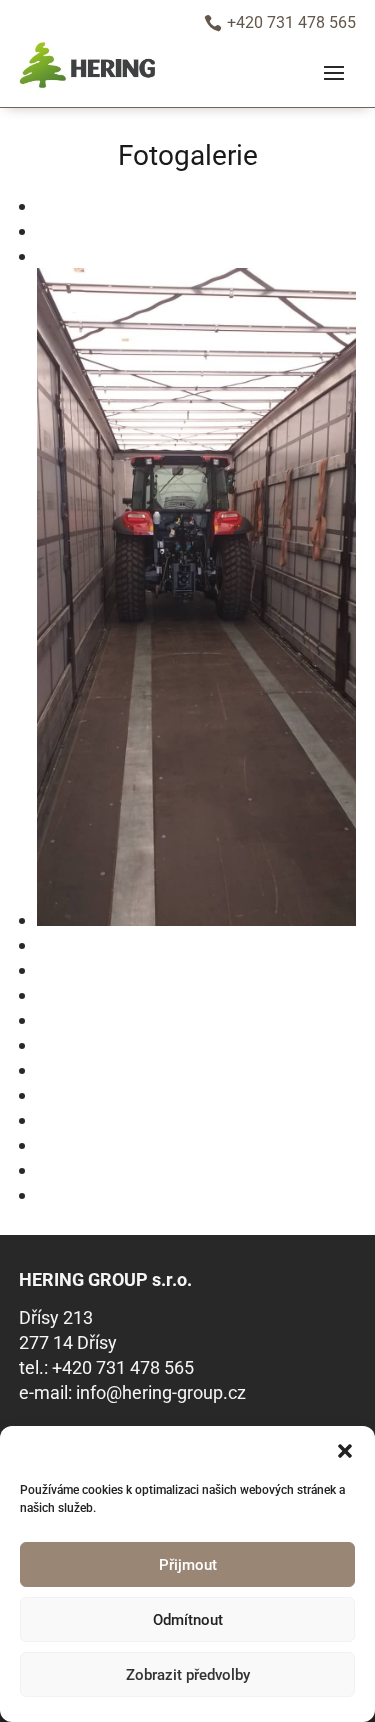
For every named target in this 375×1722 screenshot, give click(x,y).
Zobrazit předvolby (188, 1675)
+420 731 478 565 (123, 1367)
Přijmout (188, 1565)
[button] (345, 1451)
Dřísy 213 (56, 1317)
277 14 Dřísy (68, 1342)
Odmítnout (188, 1620)
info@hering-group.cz (161, 1392)
